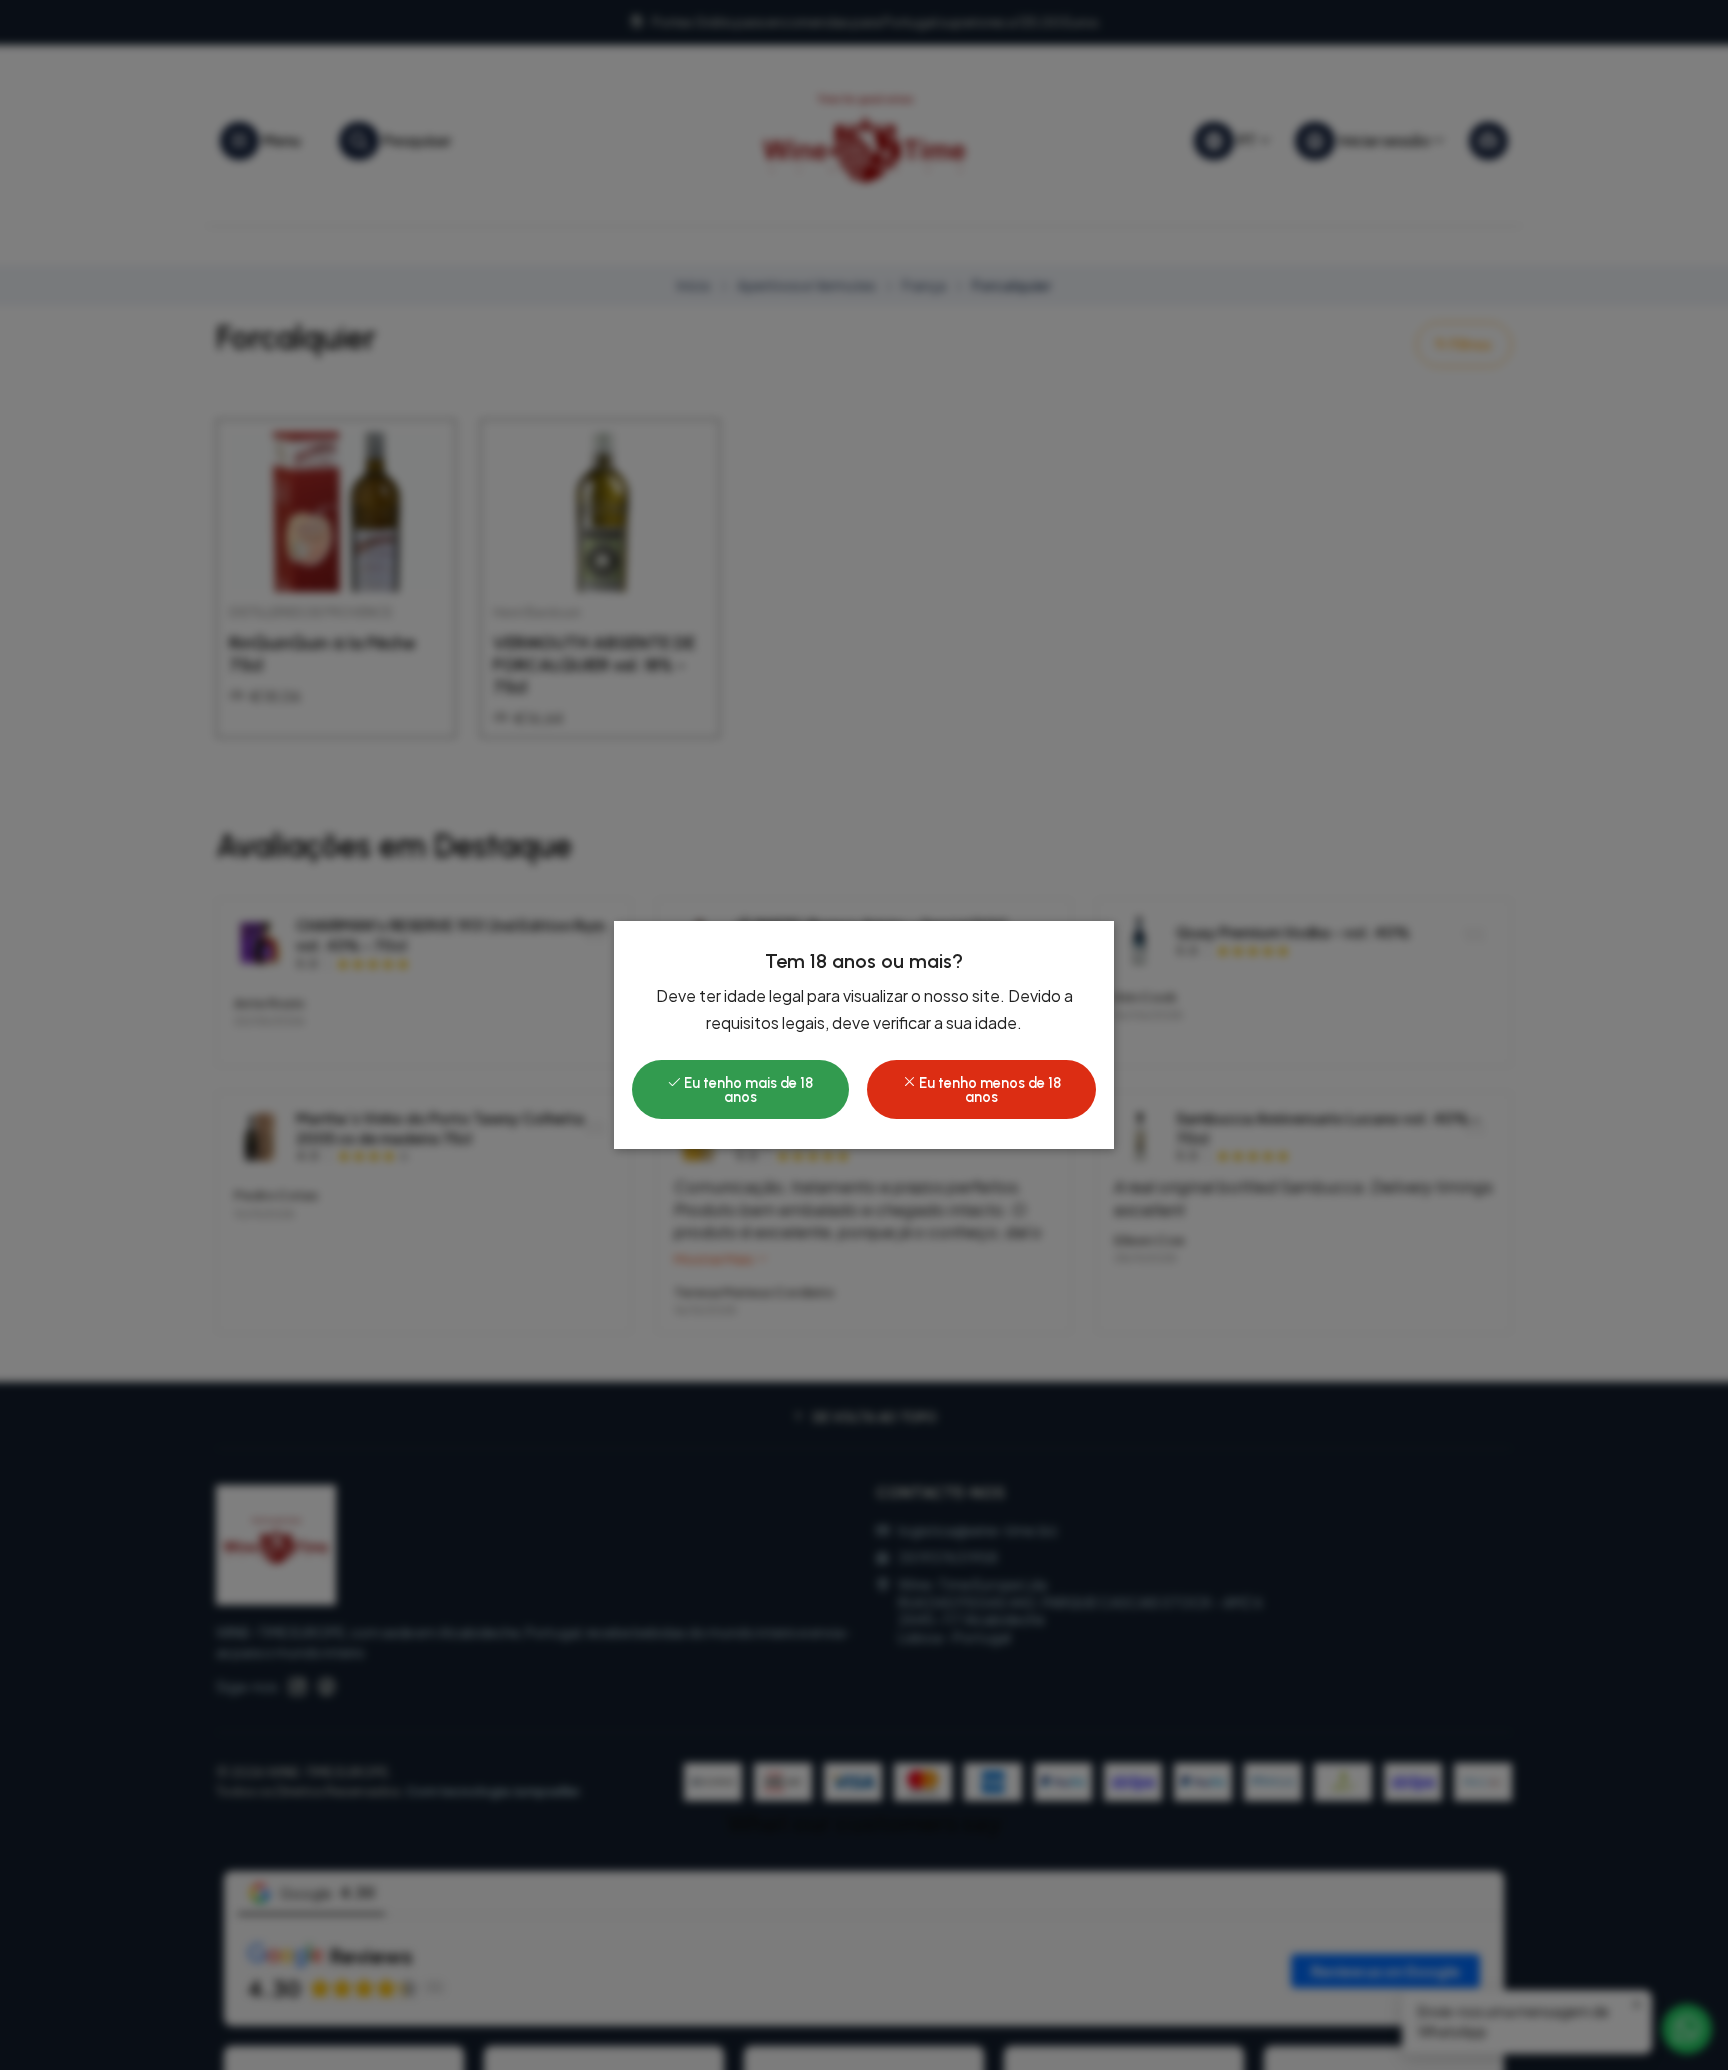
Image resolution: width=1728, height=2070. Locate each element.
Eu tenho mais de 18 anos (747, 1090)
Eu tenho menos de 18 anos (988, 1090)
